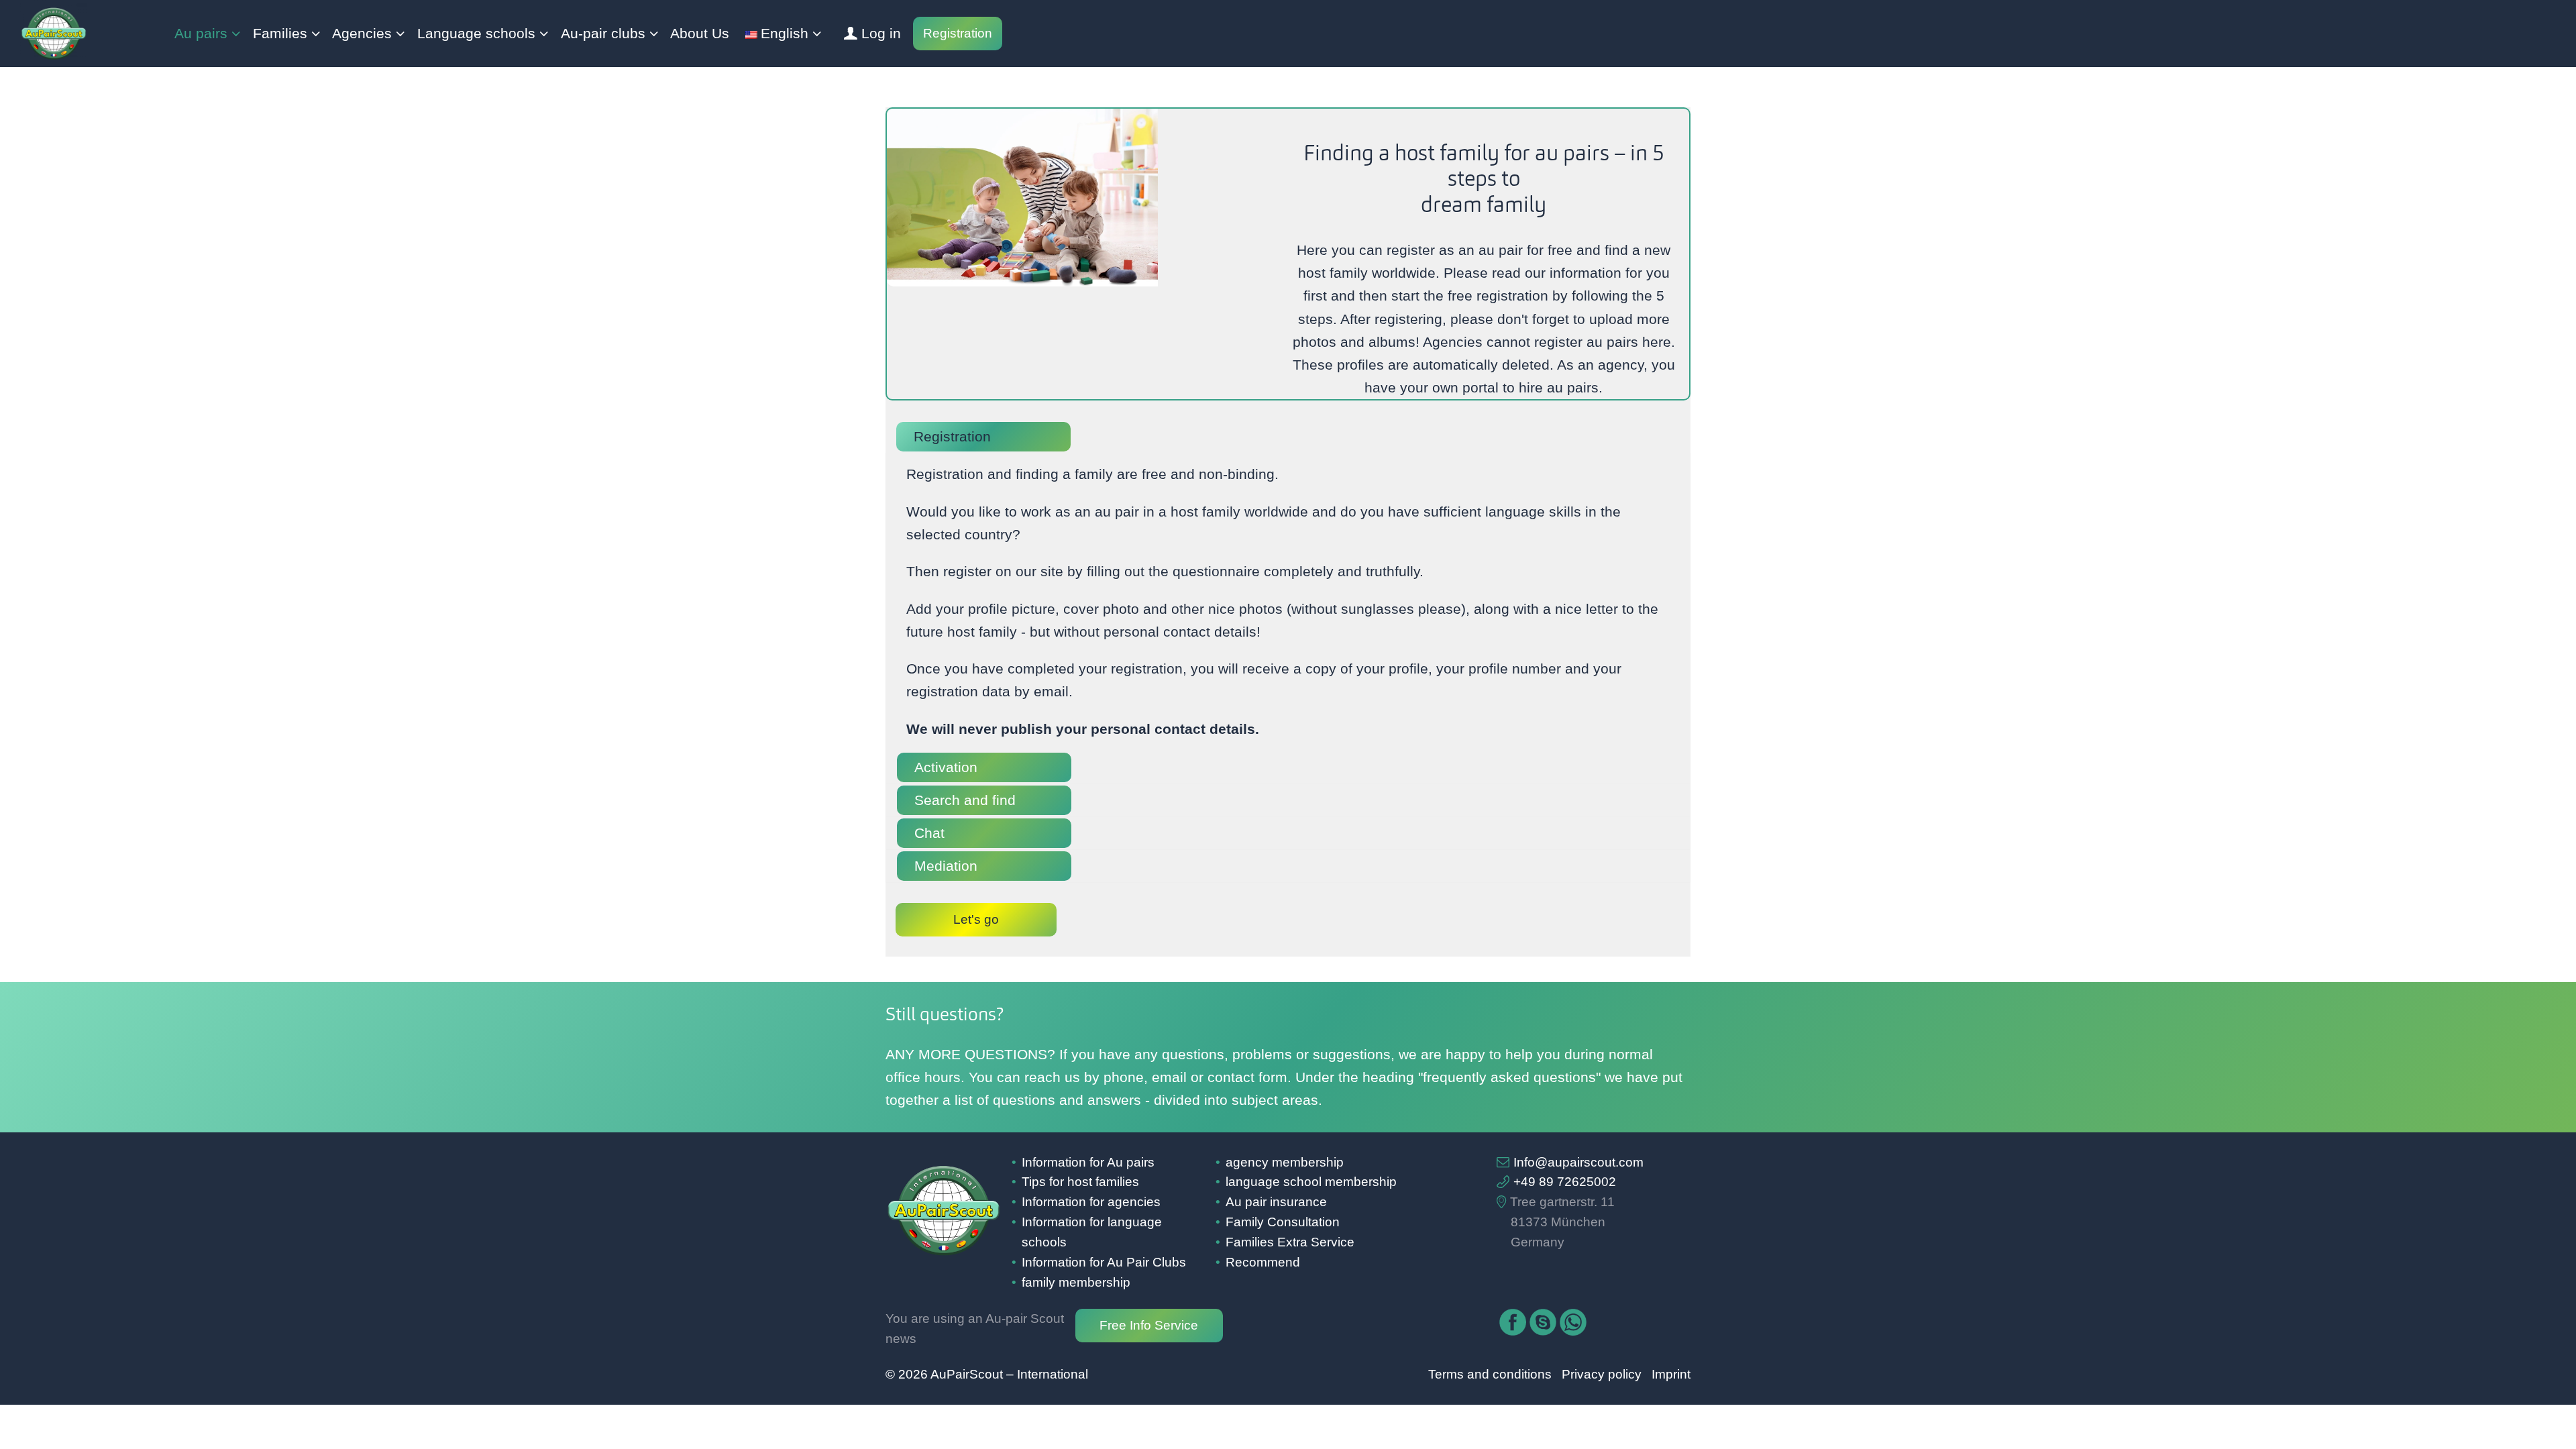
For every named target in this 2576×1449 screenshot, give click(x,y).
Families (280, 34)
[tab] (1288, 437)
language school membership (1311, 1182)
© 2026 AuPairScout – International (987, 1374)
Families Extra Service (1290, 1242)
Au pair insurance (1276, 1202)
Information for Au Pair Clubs (1104, 1262)
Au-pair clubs (603, 34)
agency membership (1285, 1162)
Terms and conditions (1490, 1374)
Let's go (976, 919)
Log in (881, 34)
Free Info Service (1149, 1325)
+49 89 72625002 (1565, 1182)
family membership (1076, 1282)
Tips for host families (1080, 1182)
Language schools (476, 34)
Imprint (1671, 1374)
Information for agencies (1091, 1202)
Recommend (1263, 1262)
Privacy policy (1602, 1374)
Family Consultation (1283, 1222)
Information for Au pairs (1088, 1162)
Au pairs (201, 34)
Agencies (362, 34)
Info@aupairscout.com (1578, 1162)
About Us (700, 34)
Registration (958, 33)
